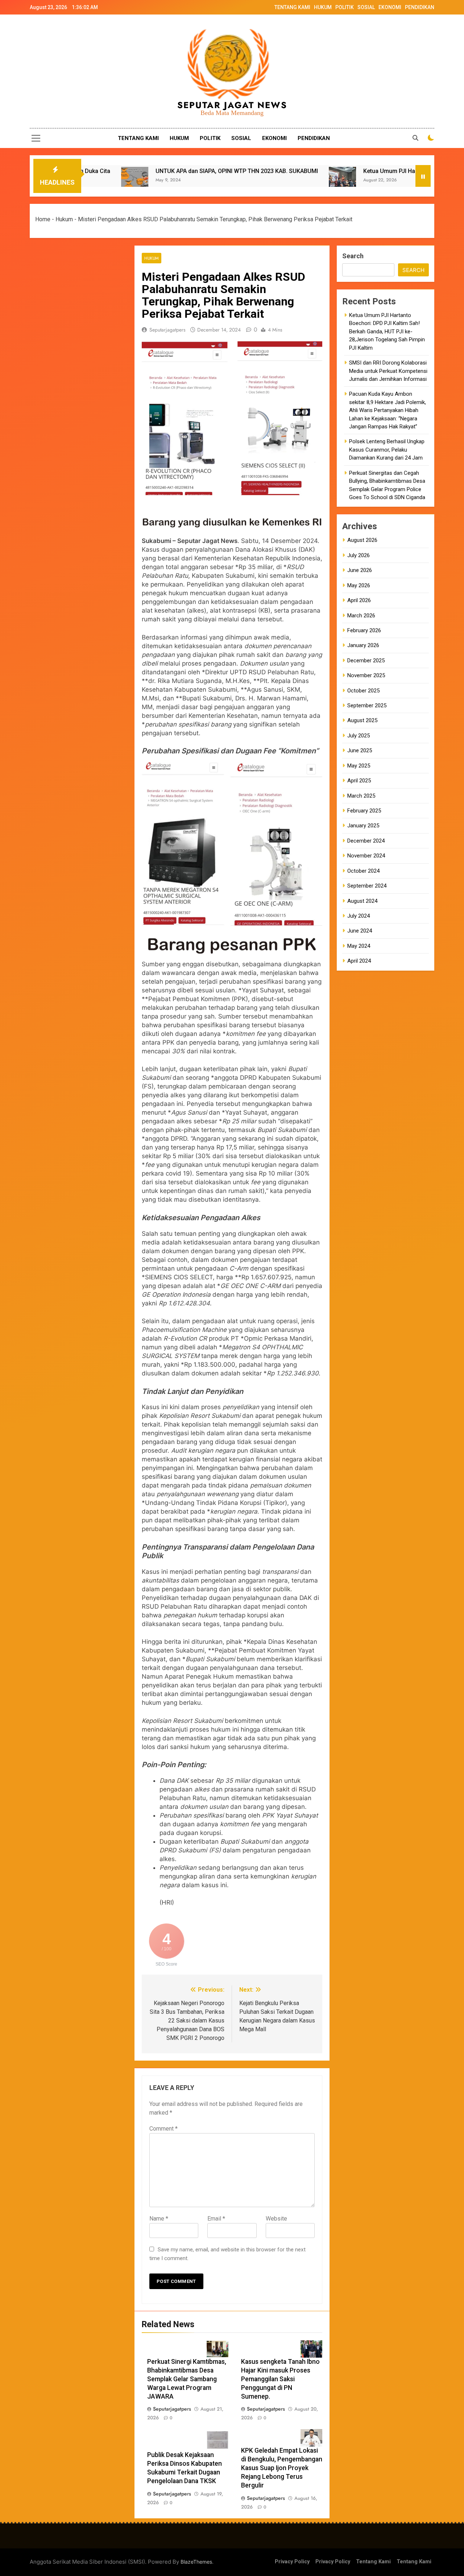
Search (353, 256)
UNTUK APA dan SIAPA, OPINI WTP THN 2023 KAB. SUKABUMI (152, 171)
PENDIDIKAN (420, 7)
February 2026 (364, 630)
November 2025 (366, 675)
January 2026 (363, 645)
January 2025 (363, 826)
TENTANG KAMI (292, 7)
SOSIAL (366, 7)
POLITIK (345, 7)
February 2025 (364, 811)
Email (216, 2219)
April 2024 (359, 961)
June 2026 (360, 570)
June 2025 (360, 750)
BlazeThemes (196, 2562)
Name (159, 2219)
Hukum (64, 219)
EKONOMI (390, 7)
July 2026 (359, 555)
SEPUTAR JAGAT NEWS (232, 105)
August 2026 (362, 540)
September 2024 (367, 886)
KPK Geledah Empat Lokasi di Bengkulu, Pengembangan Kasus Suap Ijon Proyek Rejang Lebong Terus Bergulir (282, 2468)
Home (43, 219)
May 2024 (359, 946)
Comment (163, 2129)
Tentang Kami (373, 2562)
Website (276, 2219)
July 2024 (359, 916)
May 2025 (359, 766)
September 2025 (367, 705)
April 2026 (359, 600)
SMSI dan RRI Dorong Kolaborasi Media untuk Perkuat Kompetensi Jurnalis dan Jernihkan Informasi (388, 371)
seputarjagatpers (167, 330)
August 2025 (362, 720)
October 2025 (363, 691)
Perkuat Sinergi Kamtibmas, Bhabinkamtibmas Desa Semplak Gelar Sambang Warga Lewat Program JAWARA (187, 2379)
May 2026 (359, 585)
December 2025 (366, 661)
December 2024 (366, 841)
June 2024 (360, 931)
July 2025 (359, 736)
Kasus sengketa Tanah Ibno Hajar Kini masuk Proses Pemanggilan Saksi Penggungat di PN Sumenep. (280, 2379)
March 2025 (361, 796)
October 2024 (363, 871)
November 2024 (366, 856)
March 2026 (361, 616)
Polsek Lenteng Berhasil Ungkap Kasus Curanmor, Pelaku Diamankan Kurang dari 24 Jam (387, 450)
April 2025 (359, 781)
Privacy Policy (292, 2562)
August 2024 (362, 901)
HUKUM (323, 7)
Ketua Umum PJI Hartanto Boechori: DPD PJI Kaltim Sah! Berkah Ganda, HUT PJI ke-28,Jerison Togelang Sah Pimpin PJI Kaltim (387, 332)
